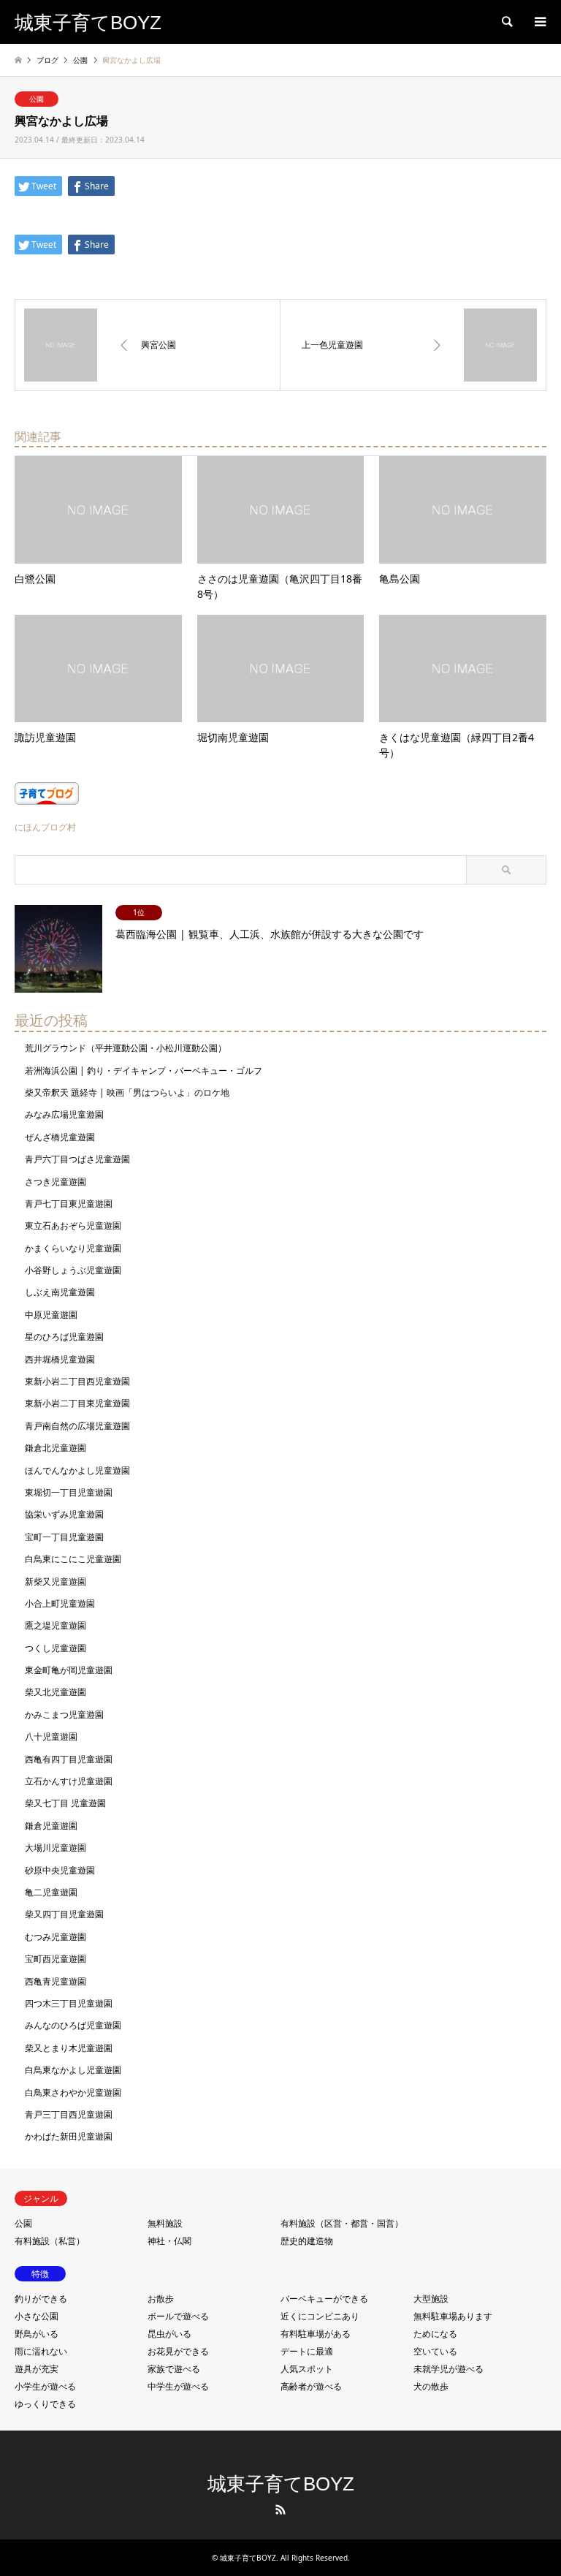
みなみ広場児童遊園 (64, 1114)
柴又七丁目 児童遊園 (65, 1803)
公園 (37, 99)
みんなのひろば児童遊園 (73, 2025)
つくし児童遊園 (56, 1648)
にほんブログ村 (45, 827)
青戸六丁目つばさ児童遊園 (77, 1159)
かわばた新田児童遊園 (69, 2136)
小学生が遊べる (45, 2386)
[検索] (506, 22)
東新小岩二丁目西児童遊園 (77, 1381)
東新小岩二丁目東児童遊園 (77, 1403)
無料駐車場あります (453, 2316)
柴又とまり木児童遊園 (69, 2048)
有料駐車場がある (316, 2334)
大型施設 (431, 2299)
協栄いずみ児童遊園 (64, 1514)
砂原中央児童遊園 (60, 1870)
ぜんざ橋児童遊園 (60, 1137)
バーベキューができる (324, 2299)
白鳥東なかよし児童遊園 (73, 2070)
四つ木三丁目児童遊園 (69, 2003)
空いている (435, 2351)
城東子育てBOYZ (281, 2484)
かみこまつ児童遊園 (64, 1715)
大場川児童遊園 (56, 1848)
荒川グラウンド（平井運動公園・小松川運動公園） (126, 1048)
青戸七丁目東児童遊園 (69, 1204)
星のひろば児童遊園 (64, 1337)
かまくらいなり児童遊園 (73, 1248)
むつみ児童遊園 (56, 1937)
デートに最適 (307, 2351)
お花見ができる (178, 2351)
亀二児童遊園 (51, 1892)
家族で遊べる (174, 2369)
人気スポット (307, 2369)
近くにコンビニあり (320, 2316)
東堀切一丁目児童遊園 (69, 1492)
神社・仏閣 (169, 2241)
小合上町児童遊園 (60, 1603)
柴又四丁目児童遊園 (64, 1914)
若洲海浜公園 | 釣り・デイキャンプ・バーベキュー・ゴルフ (144, 1071)
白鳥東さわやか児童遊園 (73, 2092)
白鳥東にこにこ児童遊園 (73, 1559)
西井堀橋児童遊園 (60, 1359)
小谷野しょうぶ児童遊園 (73, 1270)
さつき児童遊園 (56, 1182)
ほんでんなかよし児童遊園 (77, 1470)
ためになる (435, 2334)
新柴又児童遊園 (56, 1581)
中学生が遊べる (178, 2386)
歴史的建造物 (307, 2241)
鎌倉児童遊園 (51, 1826)
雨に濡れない (41, 2351)
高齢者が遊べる (311, 2386)
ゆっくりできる (45, 2404)
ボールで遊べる (178, 2316)
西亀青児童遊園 (56, 1981)
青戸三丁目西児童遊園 (69, 2114)
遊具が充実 (37, 2369)
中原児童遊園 (51, 1315)
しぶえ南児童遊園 (60, 1292)
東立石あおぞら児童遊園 (73, 1226)
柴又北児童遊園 (56, 1692)
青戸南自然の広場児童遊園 (77, 1426)
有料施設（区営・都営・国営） (342, 2223)
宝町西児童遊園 (56, 1959)
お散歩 (161, 2299)
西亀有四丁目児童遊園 (69, 1759)
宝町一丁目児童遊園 (64, 1537)
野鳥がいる (37, 2334)
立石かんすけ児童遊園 (69, 1781)
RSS (280, 2509)
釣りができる (41, 2299)
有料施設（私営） (50, 2241)
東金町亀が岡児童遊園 (69, 1670)
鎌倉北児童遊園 (56, 1448)
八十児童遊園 (51, 1736)
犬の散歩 (431, 2386)
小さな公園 (37, 2316)
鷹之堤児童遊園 (56, 1625)
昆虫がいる (169, 2334)
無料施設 (165, 2223)
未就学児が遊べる (449, 2369)
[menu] (539, 22)
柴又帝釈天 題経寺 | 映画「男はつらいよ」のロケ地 (127, 1092)
